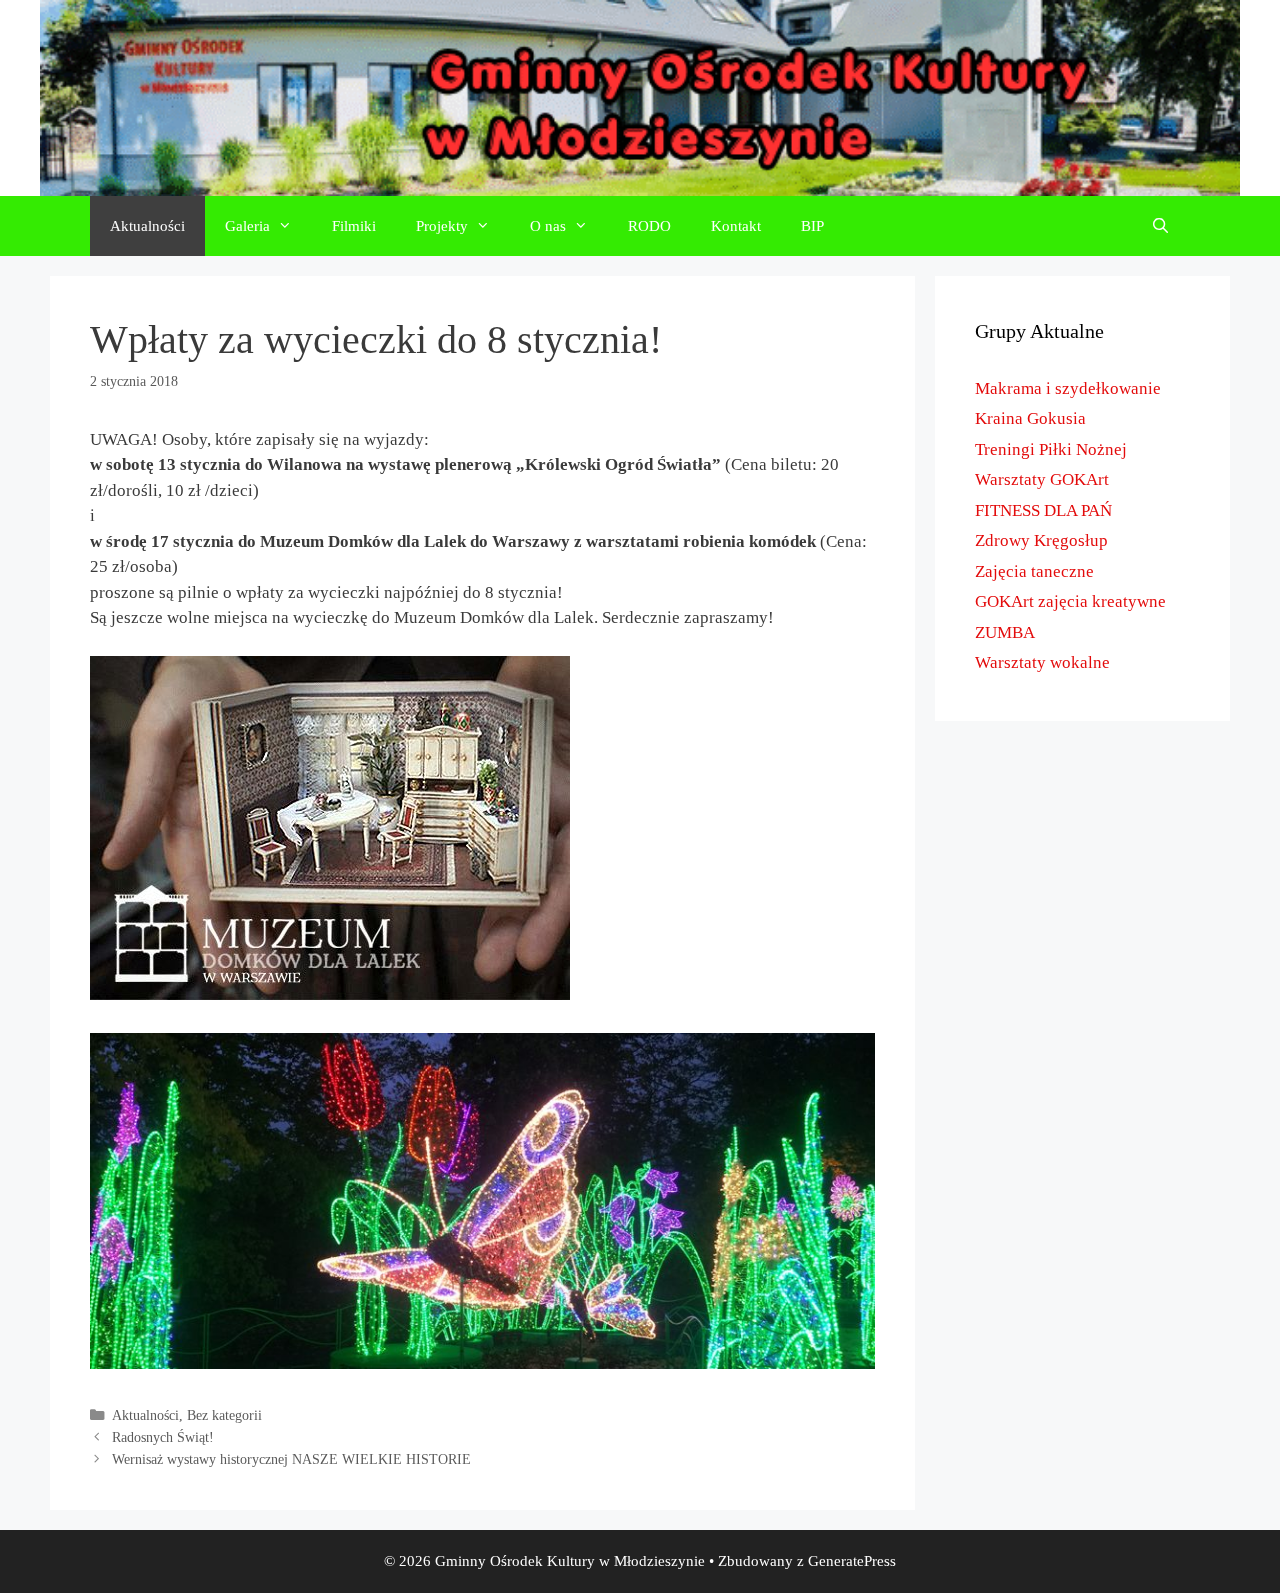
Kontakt (736, 226)
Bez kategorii (224, 1415)
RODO (649, 226)
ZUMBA (1005, 632)
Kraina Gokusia (1030, 418)
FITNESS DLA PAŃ (1043, 510)
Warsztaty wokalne (1042, 662)
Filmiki (354, 226)
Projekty (442, 226)
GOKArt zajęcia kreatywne (1070, 601)
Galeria (247, 226)
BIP (812, 226)
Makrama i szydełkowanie (1068, 388)
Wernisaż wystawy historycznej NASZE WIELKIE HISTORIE (291, 1459)
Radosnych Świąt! (163, 1437)
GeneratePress (852, 1561)
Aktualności (147, 226)
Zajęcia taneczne (1034, 571)
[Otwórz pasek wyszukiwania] (1160, 226)
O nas (548, 226)
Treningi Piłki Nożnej (1051, 449)
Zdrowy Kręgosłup (1041, 540)
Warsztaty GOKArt (1042, 479)
